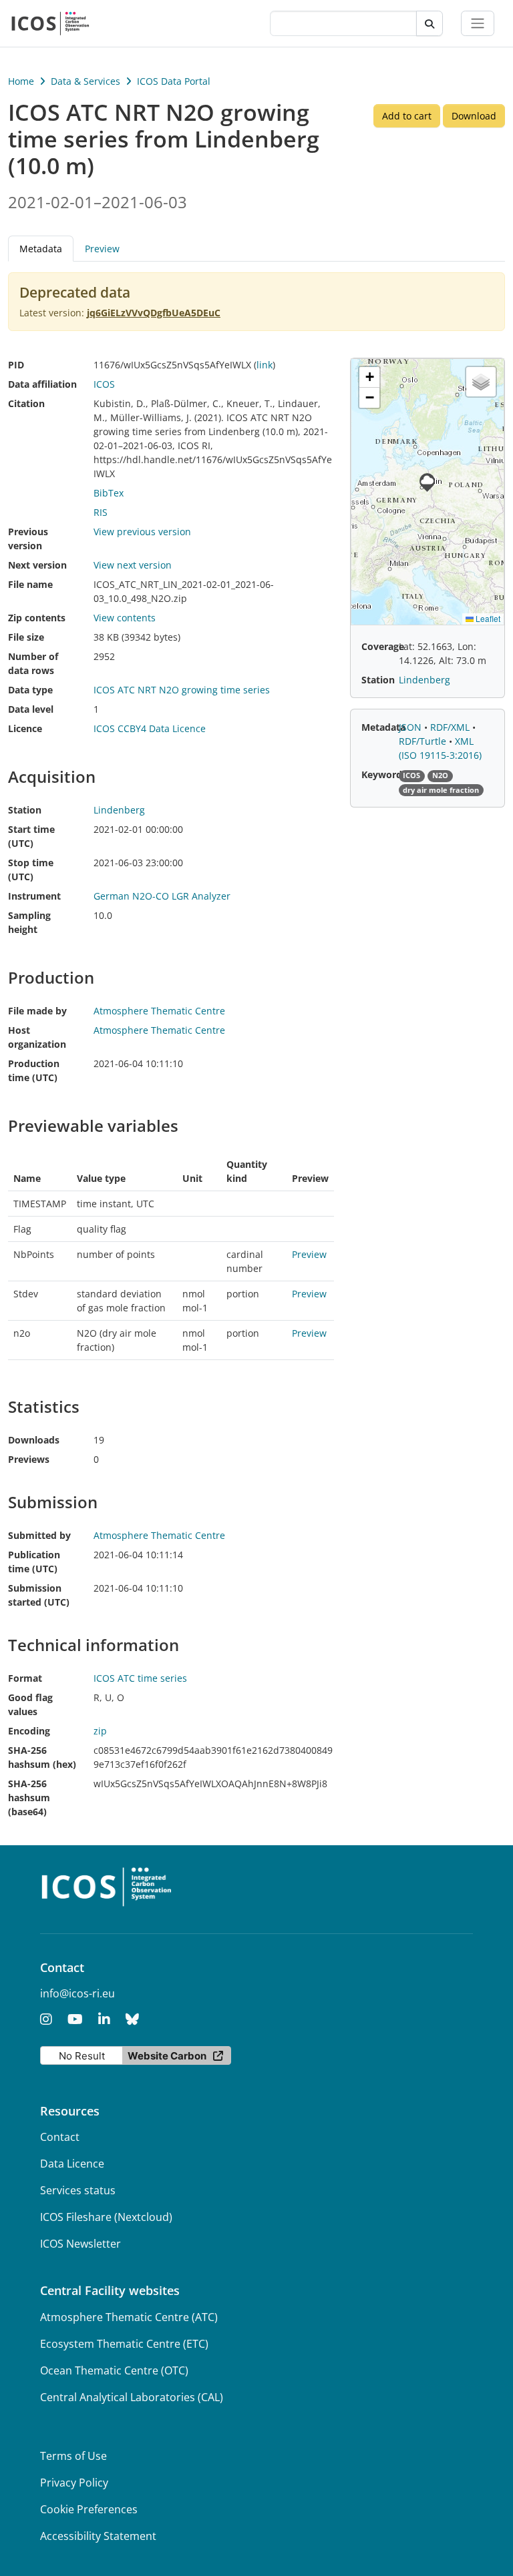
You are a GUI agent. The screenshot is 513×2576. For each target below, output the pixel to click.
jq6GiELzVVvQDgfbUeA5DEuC (154, 313)
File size (26, 637)
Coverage (383, 646)
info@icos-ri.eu (77, 1993)
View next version (133, 565)
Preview (102, 249)
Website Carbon (167, 2056)
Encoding (29, 1731)
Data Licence (72, 2164)
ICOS (104, 384)
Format (25, 1678)
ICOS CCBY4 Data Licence (150, 728)
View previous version (142, 532)
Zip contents (37, 618)
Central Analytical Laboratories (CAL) (132, 2397)
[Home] (50, 23)
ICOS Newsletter (80, 2244)
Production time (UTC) (34, 1070)
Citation (26, 403)
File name (30, 584)
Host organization (37, 1037)
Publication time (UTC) (34, 1562)
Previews (29, 1459)
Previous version (28, 539)
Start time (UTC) (31, 836)
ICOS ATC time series (140, 1678)
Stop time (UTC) (31, 870)
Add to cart (407, 116)
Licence (25, 728)
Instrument (34, 896)
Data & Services (85, 81)
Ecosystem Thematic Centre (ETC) (124, 2344)
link (265, 365)
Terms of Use (73, 2456)
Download (474, 116)
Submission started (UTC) (39, 1595)
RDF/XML (451, 727)
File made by (37, 1011)
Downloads (34, 1440)
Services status (78, 2190)
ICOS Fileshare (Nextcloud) (106, 2217)
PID (16, 365)
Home (21, 81)
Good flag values (30, 1704)
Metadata (383, 727)
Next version (37, 565)
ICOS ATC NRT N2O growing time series (182, 690)
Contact (60, 2137)
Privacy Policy (74, 2483)
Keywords (384, 774)
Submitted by (39, 1535)
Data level (31, 709)
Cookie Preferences (89, 2509)
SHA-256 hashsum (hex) (42, 1757)
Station (25, 810)
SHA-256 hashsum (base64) (29, 1798)
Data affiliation (42, 384)
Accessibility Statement (98, 2536)
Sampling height (29, 922)
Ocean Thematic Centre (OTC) (114, 2370)
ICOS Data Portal (174, 81)
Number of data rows (33, 663)
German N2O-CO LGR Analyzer (162, 896)
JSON (411, 727)
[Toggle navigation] (478, 23)
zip (100, 1731)
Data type (30, 690)
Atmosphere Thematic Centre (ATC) (129, 2317)
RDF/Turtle (424, 741)
